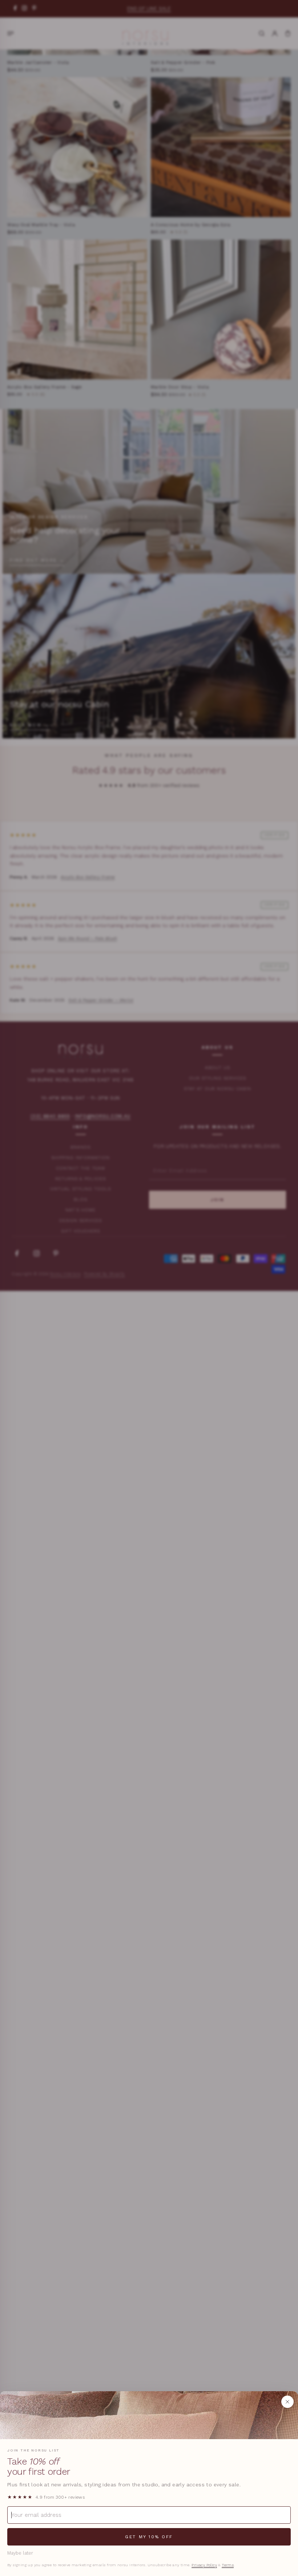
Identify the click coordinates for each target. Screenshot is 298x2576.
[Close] (287, 2402)
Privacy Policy (204, 2565)
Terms (228, 2565)
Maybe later (20, 2553)
